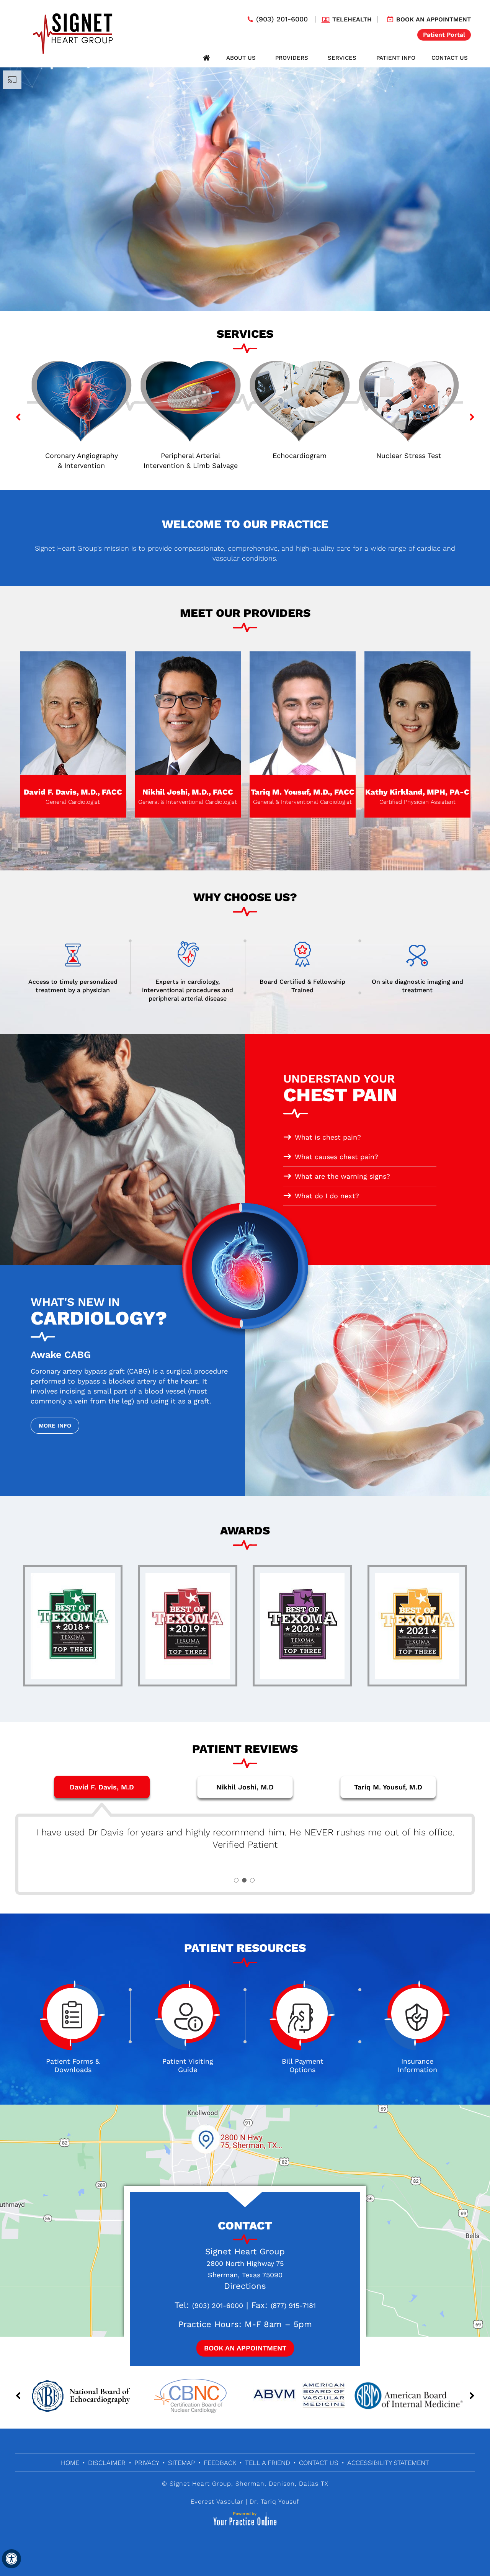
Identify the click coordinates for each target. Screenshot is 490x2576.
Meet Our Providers (245, 613)
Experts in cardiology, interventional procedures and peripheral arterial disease (188, 990)
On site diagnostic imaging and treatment (417, 986)
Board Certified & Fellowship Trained (302, 986)
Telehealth (352, 19)
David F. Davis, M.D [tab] (102, 1787)
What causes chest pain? (336, 1157)
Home (206, 58)
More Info (55, 1426)
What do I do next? (327, 1196)
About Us (241, 58)
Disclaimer (107, 2463)
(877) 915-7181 (293, 2305)
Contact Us (450, 58)
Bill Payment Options (303, 2065)
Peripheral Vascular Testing (409, 456)
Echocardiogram (190, 456)
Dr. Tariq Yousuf (274, 2502)
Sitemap (181, 2463)
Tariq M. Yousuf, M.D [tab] (388, 1787)
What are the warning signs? (342, 1176)
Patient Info (396, 58)
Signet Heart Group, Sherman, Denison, (233, 2484)
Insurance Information (417, 2065)
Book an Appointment (434, 19)
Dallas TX (314, 2484)
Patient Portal (444, 35)
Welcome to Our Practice (245, 524)
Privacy (147, 2463)
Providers (292, 58)
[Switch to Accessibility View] (11, 2559)
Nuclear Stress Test (300, 456)
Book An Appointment (245, 2348)
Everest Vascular (217, 2502)
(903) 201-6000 (282, 19)
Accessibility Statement (388, 2463)
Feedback (220, 2463)
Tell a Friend (268, 2463)
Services (342, 58)
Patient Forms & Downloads (73, 2065)
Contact (245, 2225)
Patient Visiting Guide (188, 2065)
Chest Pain (340, 1089)
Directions (245, 2286)
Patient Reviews (245, 1749)
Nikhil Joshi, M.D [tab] (245, 1787)
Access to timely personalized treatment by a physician (73, 986)
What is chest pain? (328, 1137)
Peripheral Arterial (82, 460)
